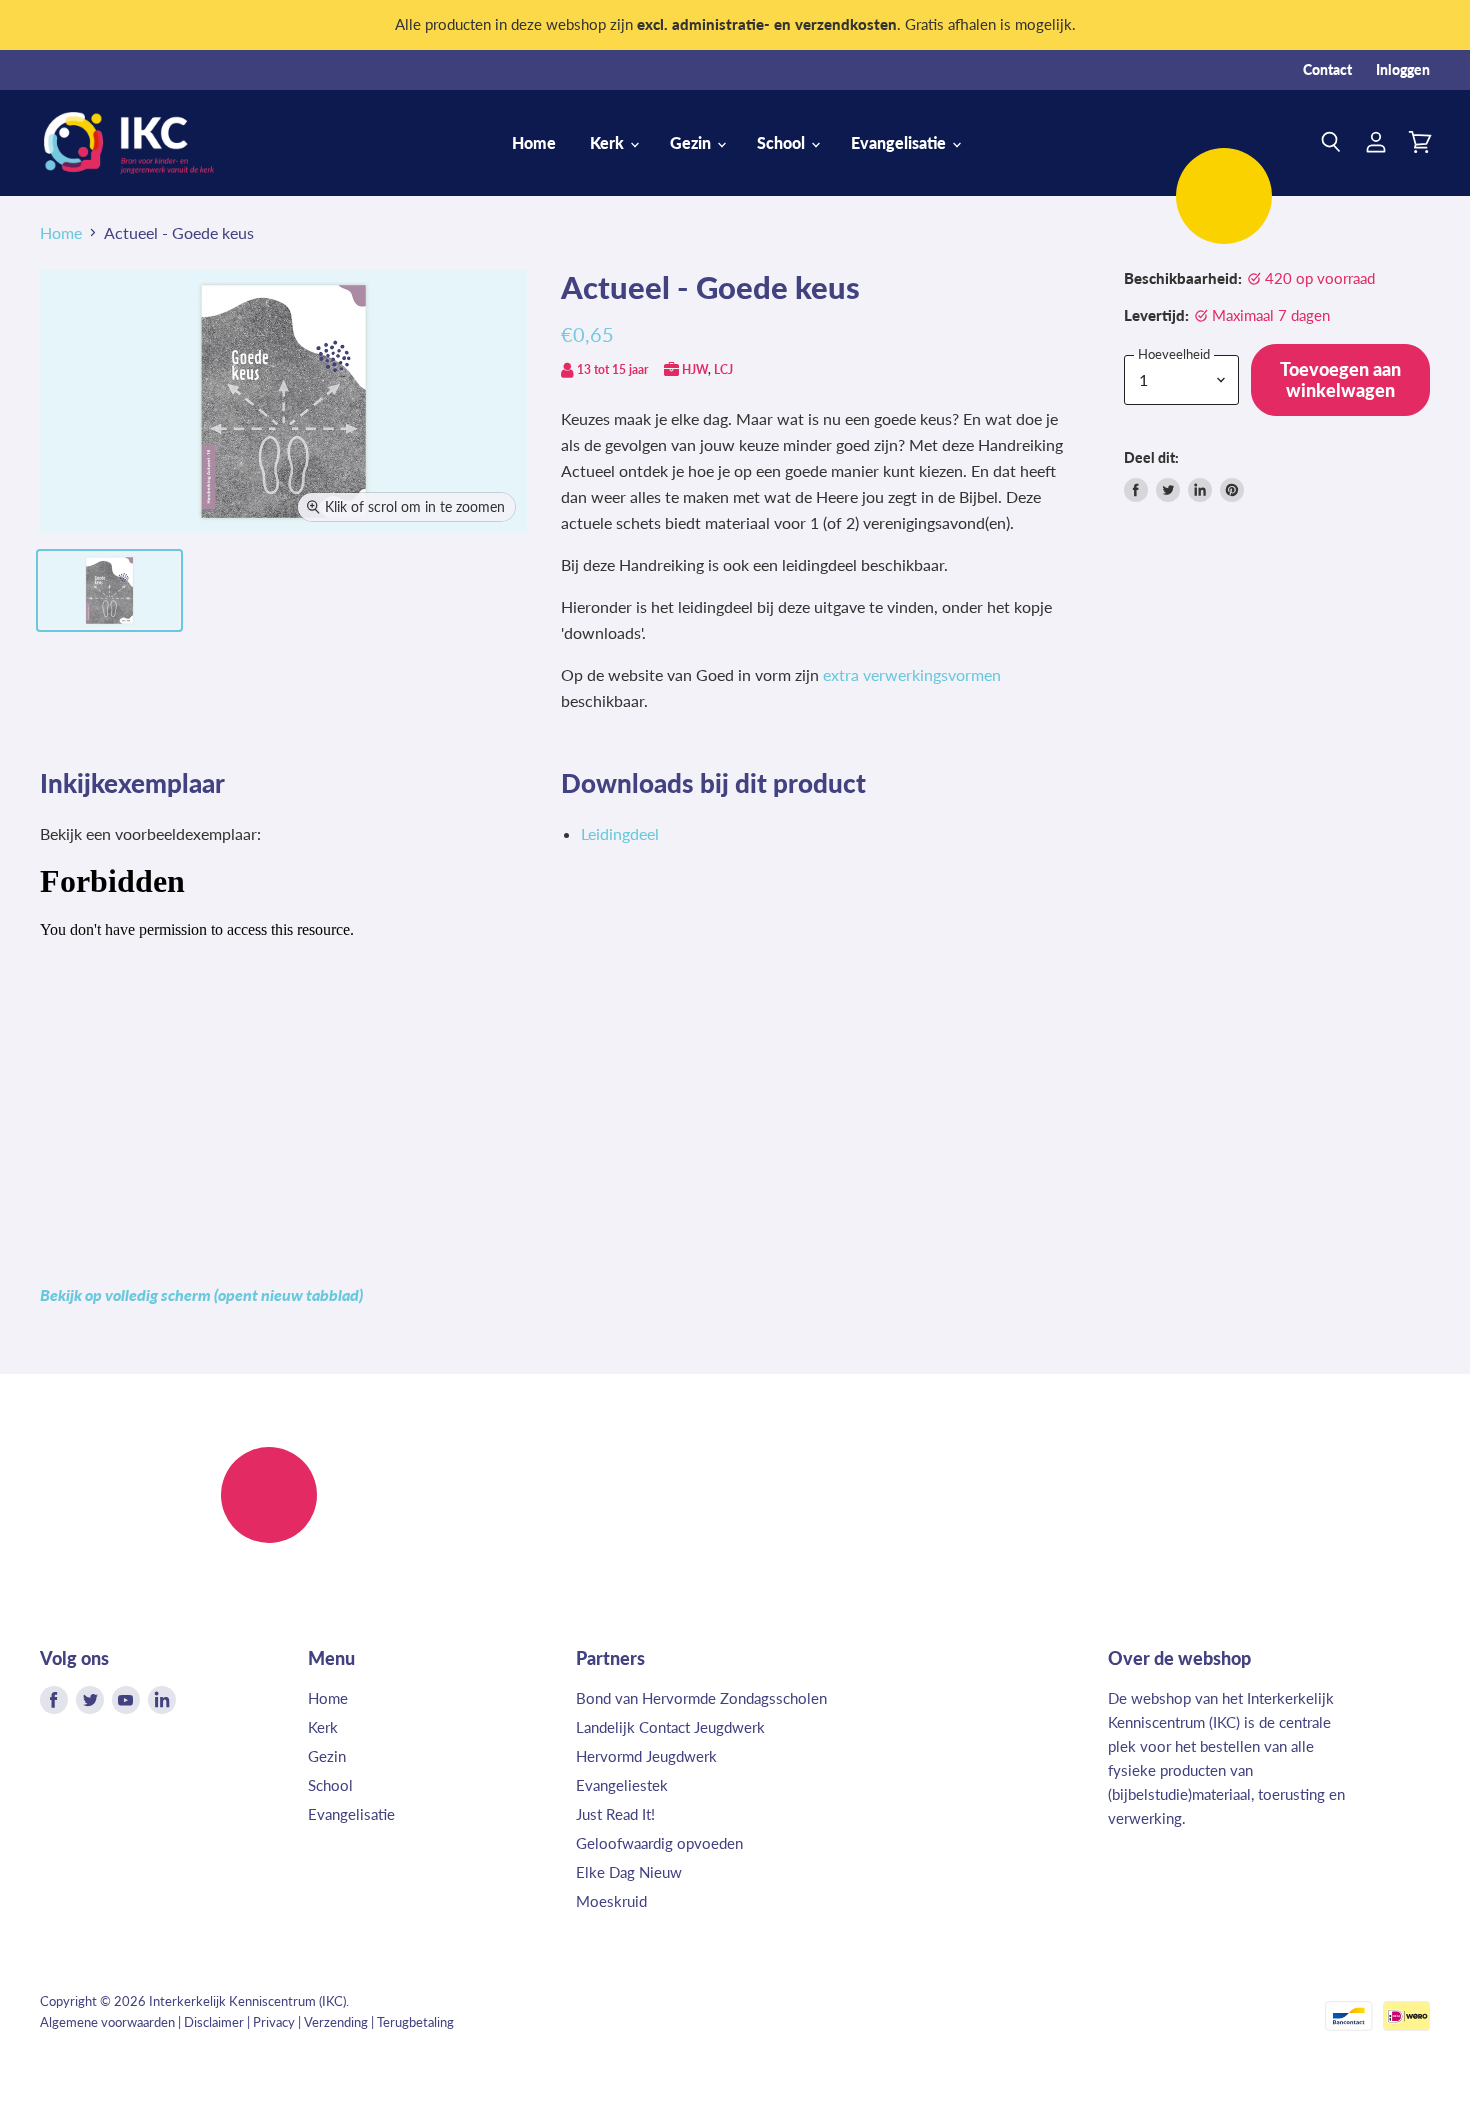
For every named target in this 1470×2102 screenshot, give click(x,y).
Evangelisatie (900, 142)
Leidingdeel (620, 833)
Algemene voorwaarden (107, 2022)
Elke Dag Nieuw (629, 1872)
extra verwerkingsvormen (912, 674)
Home (534, 142)
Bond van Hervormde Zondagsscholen (701, 1698)
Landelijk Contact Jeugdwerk (670, 1727)
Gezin (692, 142)
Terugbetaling (415, 2022)
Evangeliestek (622, 1785)
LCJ (723, 369)
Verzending (336, 2022)
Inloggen (1403, 70)
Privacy (274, 2022)
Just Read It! (615, 1814)
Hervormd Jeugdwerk (646, 1756)
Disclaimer (214, 2022)
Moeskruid (611, 1901)
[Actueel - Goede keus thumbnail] (109, 590)
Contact (1327, 70)
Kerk (609, 142)
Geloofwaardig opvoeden (659, 1843)
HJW (695, 369)
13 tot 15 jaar (612, 369)
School (783, 142)
